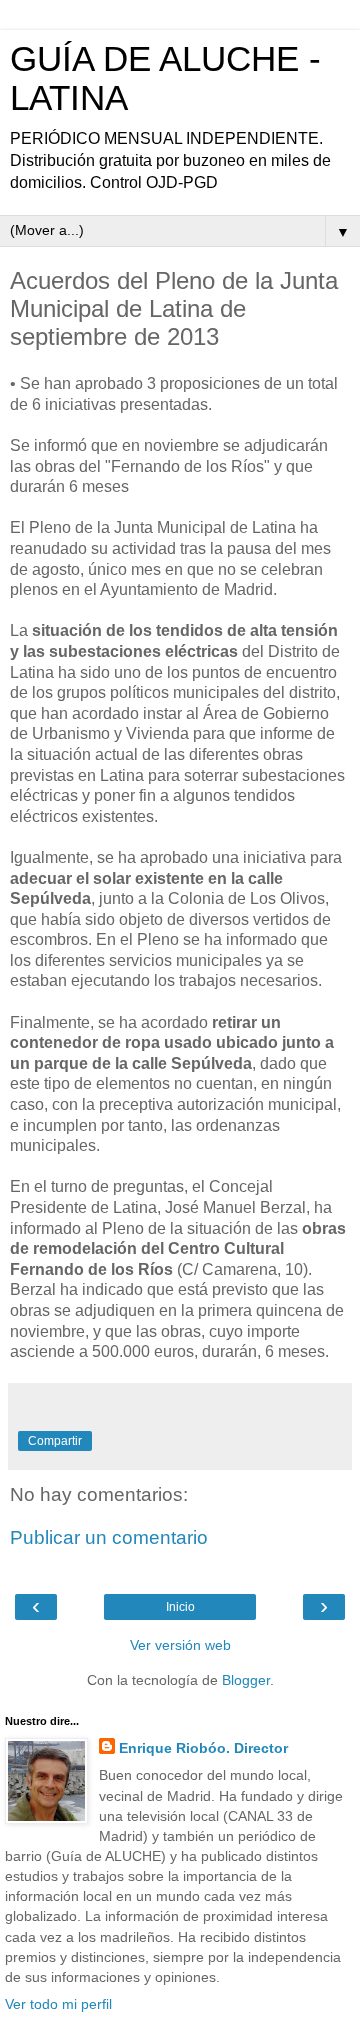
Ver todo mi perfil (58, 2004)
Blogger (246, 1680)
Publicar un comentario (109, 1537)
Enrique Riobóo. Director (203, 1748)
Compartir (55, 1441)
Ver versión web (180, 1645)
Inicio (180, 1607)
